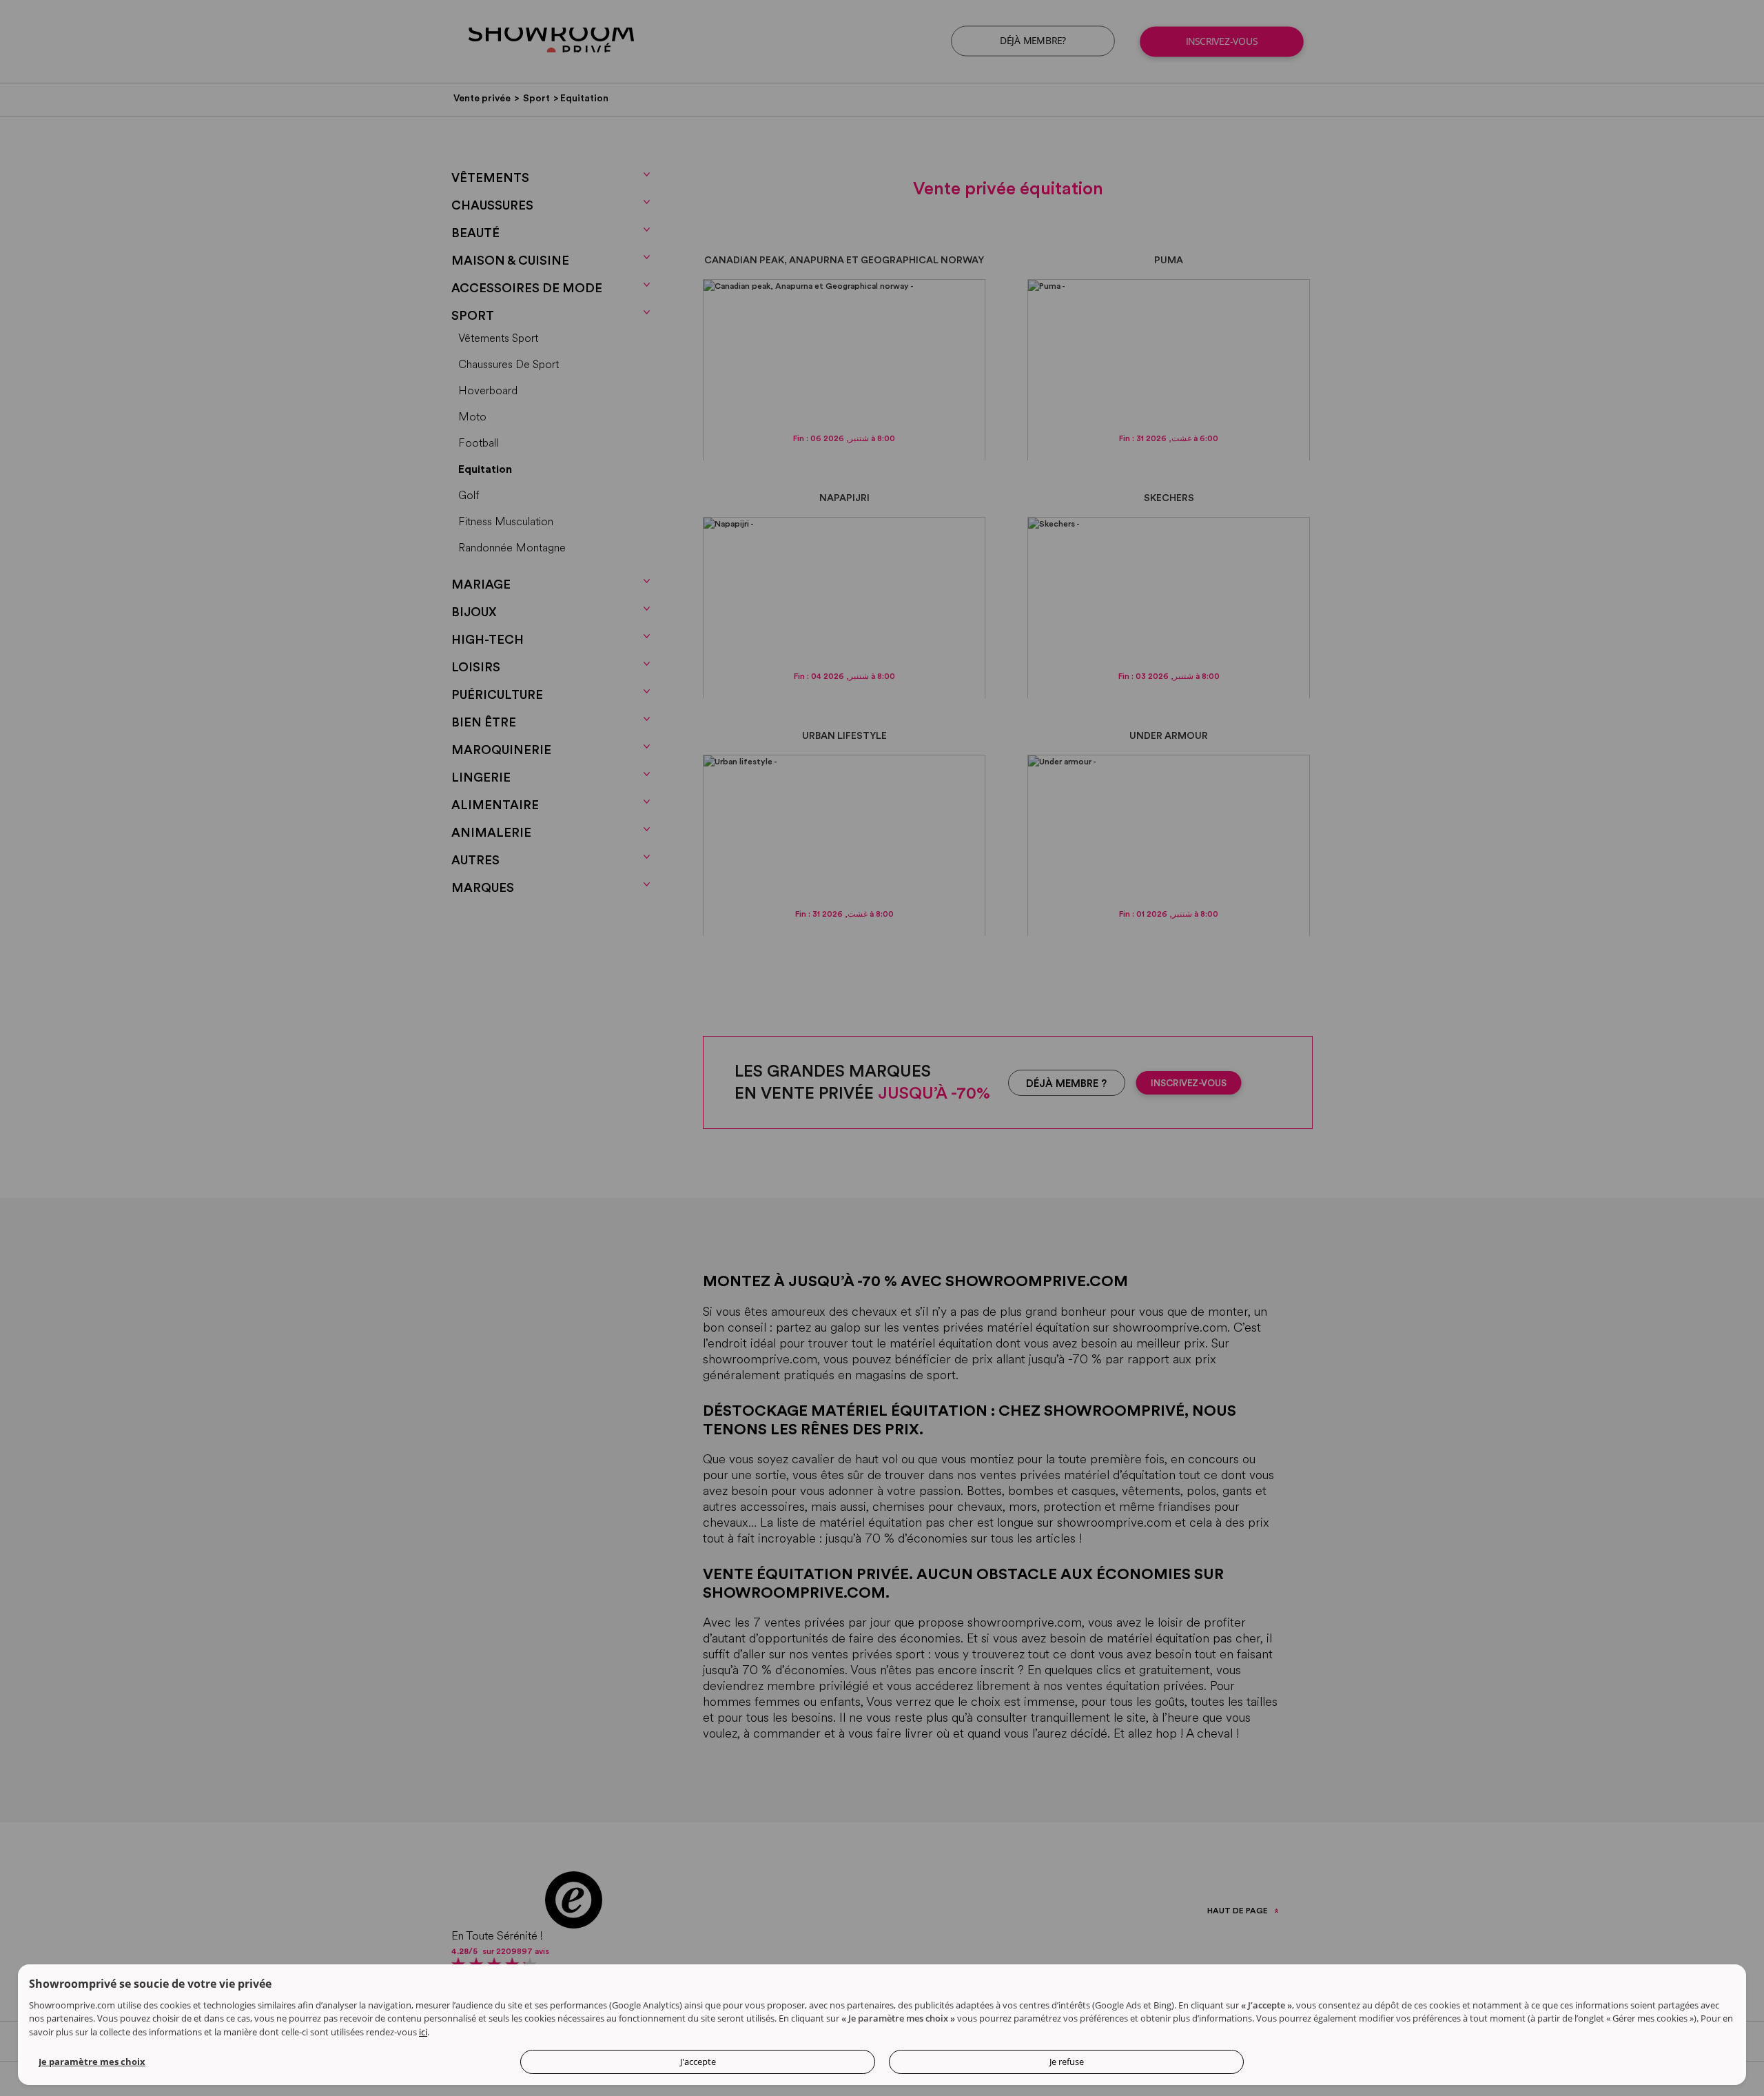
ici (423, 2032)
